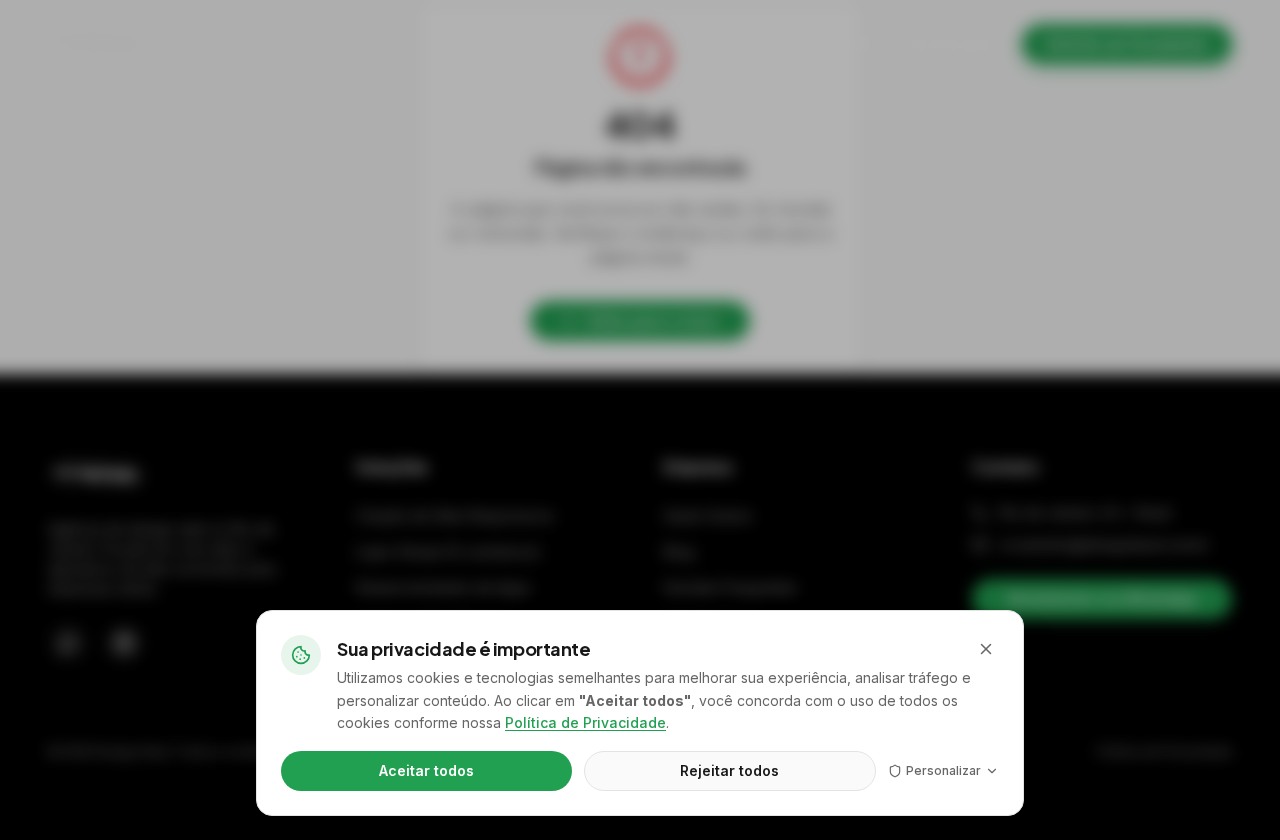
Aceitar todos (426, 770)
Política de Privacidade (585, 722)
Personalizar (943, 770)
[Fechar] (986, 649)
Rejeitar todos (729, 770)
